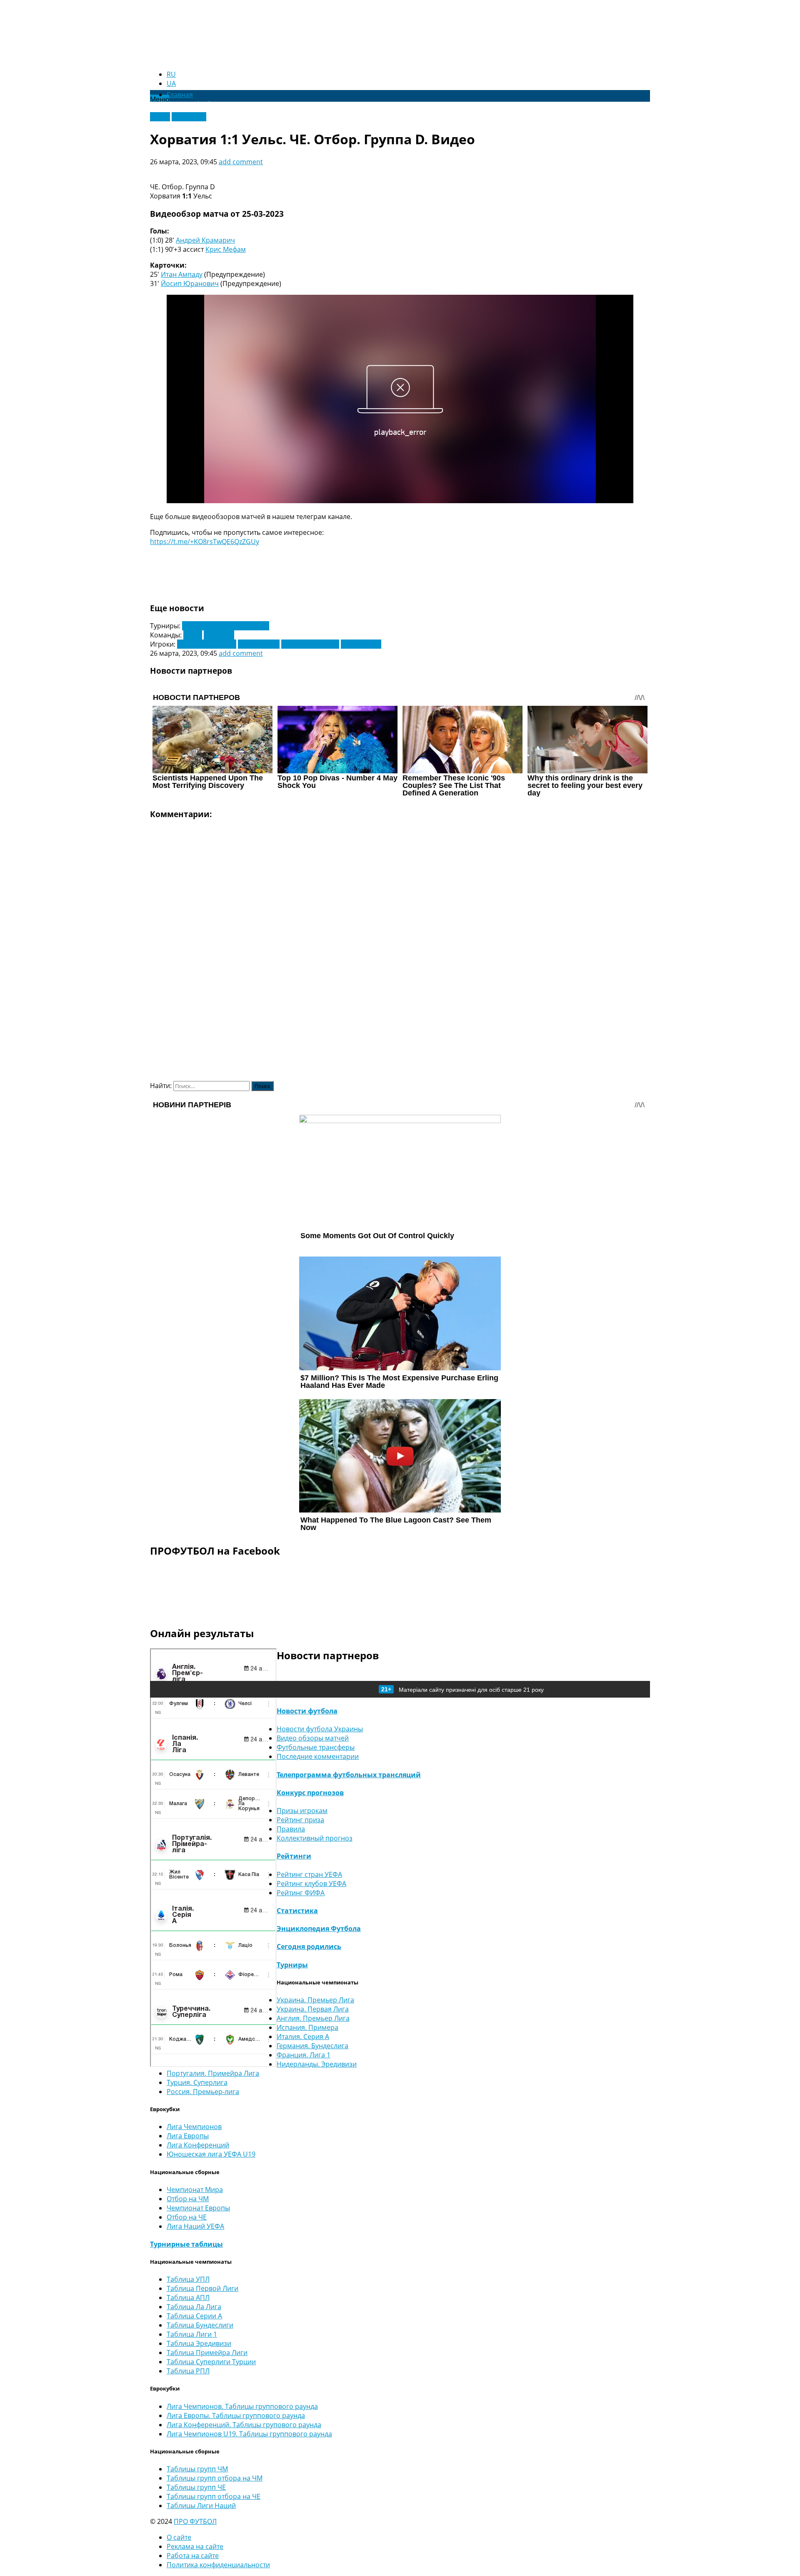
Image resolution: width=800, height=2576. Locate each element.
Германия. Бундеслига (312, 2046)
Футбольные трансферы (316, 1747)
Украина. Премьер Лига (315, 2000)
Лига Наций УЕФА (195, 2226)
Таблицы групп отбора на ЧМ (215, 2478)
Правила (291, 1829)
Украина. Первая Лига (313, 2009)
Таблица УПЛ (188, 2279)
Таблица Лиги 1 (192, 2334)
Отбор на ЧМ (188, 2199)
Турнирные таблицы (186, 2244)
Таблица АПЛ (188, 2298)
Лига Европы (188, 2136)
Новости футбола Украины (320, 1729)
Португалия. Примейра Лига (213, 2073)
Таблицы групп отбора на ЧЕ (214, 2496)
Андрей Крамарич (205, 240)
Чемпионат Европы (198, 2208)
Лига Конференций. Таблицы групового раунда (244, 2425)
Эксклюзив (189, 117)
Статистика (297, 1911)
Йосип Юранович (190, 283)
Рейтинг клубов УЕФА (311, 1884)
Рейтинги (294, 1856)
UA (171, 83)
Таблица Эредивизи (199, 2343)
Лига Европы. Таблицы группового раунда (236, 2415)
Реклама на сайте (195, 2546)
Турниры (292, 1965)
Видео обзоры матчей (313, 1738)
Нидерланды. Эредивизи (317, 2064)
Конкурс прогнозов (310, 1793)
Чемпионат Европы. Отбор (226, 626)
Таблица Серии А (194, 2316)
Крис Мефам (226, 249)
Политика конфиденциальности (218, 2565)
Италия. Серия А (303, 2037)
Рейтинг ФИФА (301, 1893)
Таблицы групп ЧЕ (196, 2487)
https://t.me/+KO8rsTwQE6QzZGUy (205, 542)
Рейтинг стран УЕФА (309, 1874)
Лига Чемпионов (194, 2127)
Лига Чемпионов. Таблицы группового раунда (242, 2406)
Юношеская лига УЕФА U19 (211, 2154)
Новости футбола (307, 1711)
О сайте (179, 2537)
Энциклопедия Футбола (319, 1929)
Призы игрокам (302, 1811)
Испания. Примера (307, 2027)
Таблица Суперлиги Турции (211, 2362)
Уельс (193, 635)
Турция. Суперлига (197, 2082)
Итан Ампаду (182, 274)
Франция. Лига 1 (304, 2055)
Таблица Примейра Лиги (207, 2353)
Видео (160, 117)
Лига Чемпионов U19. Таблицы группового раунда (249, 2434)
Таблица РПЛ (188, 2371)
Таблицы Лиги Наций (201, 2506)
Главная (180, 95)
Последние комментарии (318, 1756)
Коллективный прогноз (315, 1838)
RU (171, 74)
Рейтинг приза (300, 1820)
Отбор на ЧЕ (187, 2217)
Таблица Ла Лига (194, 2307)
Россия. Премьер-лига (203, 2092)
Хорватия (219, 635)
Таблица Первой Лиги (202, 2288)
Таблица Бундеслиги (200, 2325)
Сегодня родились (309, 1946)
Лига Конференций (198, 2145)
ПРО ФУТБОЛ (195, 2521)
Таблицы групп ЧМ (197, 2469)
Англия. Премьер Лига (313, 2018)
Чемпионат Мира (195, 2190)
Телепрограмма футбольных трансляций (349, 1775)
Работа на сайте (193, 2556)
